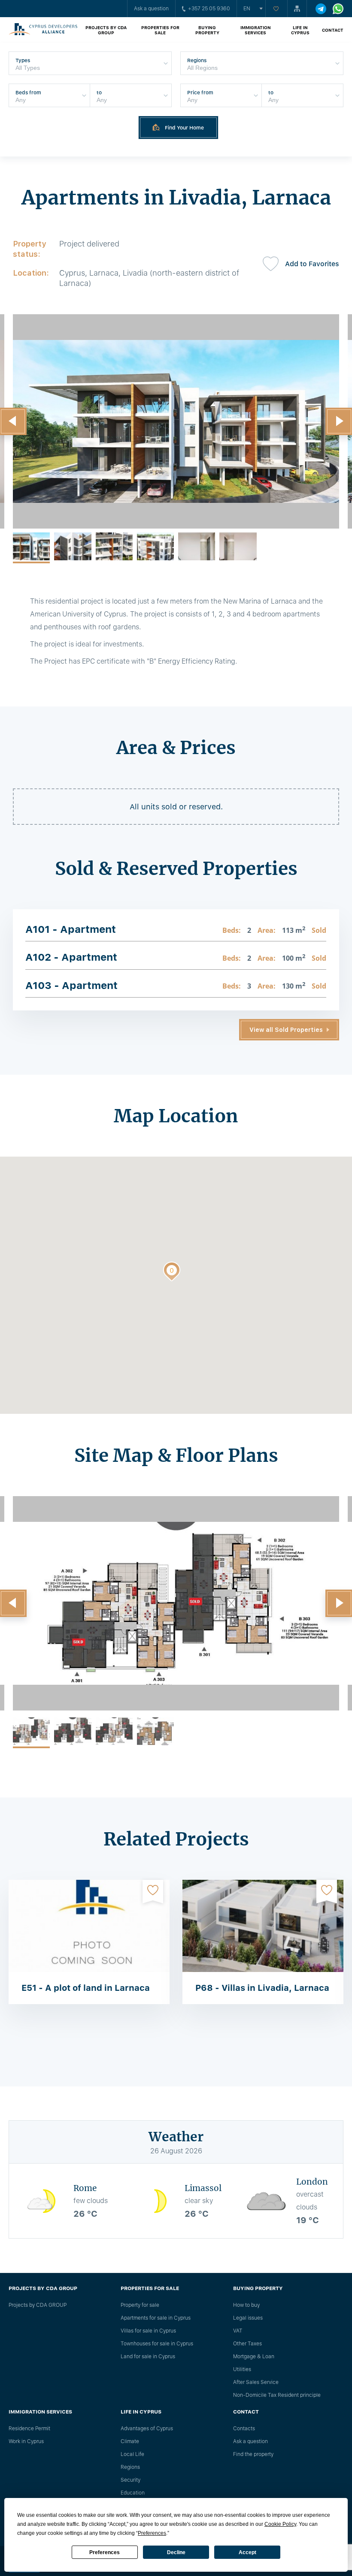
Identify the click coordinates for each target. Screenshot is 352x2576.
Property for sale (140, 2305)
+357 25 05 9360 (209, 9)
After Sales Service (256, 2382)
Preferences (105, 2552)
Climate (130, 2441)
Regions (130, 2467)
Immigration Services (256, 30)
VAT (238, 2331)
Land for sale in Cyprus (148, 2357)
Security (130, 2480)
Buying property (207, 30)
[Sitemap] (297, 9)
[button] (172, 1273)
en (247, 9)
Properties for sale (160, 30)
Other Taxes (247, 2344)
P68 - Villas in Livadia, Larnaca (262, 1988)
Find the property (253, 2454)
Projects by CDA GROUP (106, 30)
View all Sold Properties (286, 1030)
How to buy (246, 2305)
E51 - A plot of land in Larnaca (86, 1988)
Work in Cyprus (26, 2441)
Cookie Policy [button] (280, 2524)
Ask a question (151, 9)
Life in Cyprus (300, 30)
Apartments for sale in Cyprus (156, 2318)
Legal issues (248, 2318)
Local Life (132, 2454)
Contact (333, 30)
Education (133, 2493)
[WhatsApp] (338, 9)
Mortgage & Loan (254, 2357)
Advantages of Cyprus (147, 2429)
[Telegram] (321, 9)
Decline (176, 2552)
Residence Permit (29, 2429)
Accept (247, 2552)
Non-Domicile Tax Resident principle (277, 2395)
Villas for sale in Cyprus (148, 2331)
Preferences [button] (152, 2533)
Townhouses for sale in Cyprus (157, 2344)
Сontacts (244, 2429)
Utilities (242, 2369)
